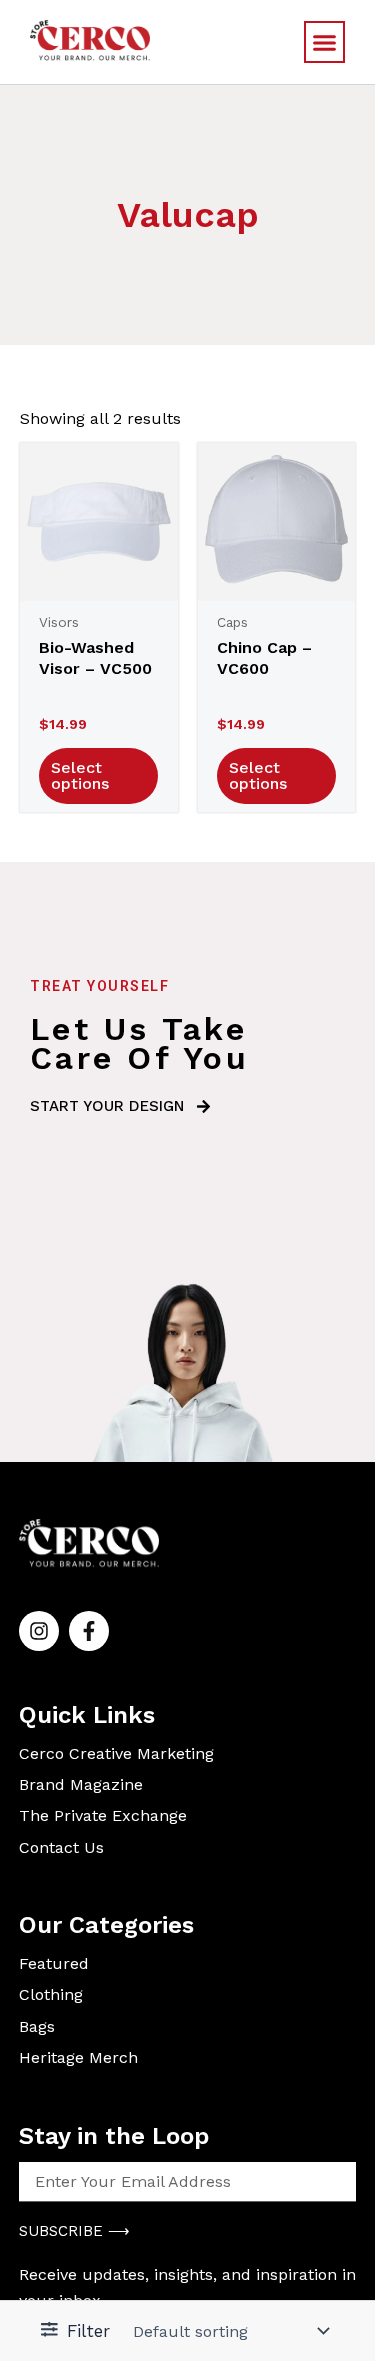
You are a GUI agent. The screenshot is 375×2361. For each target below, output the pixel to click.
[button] (325, 42)
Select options (80, 775)
